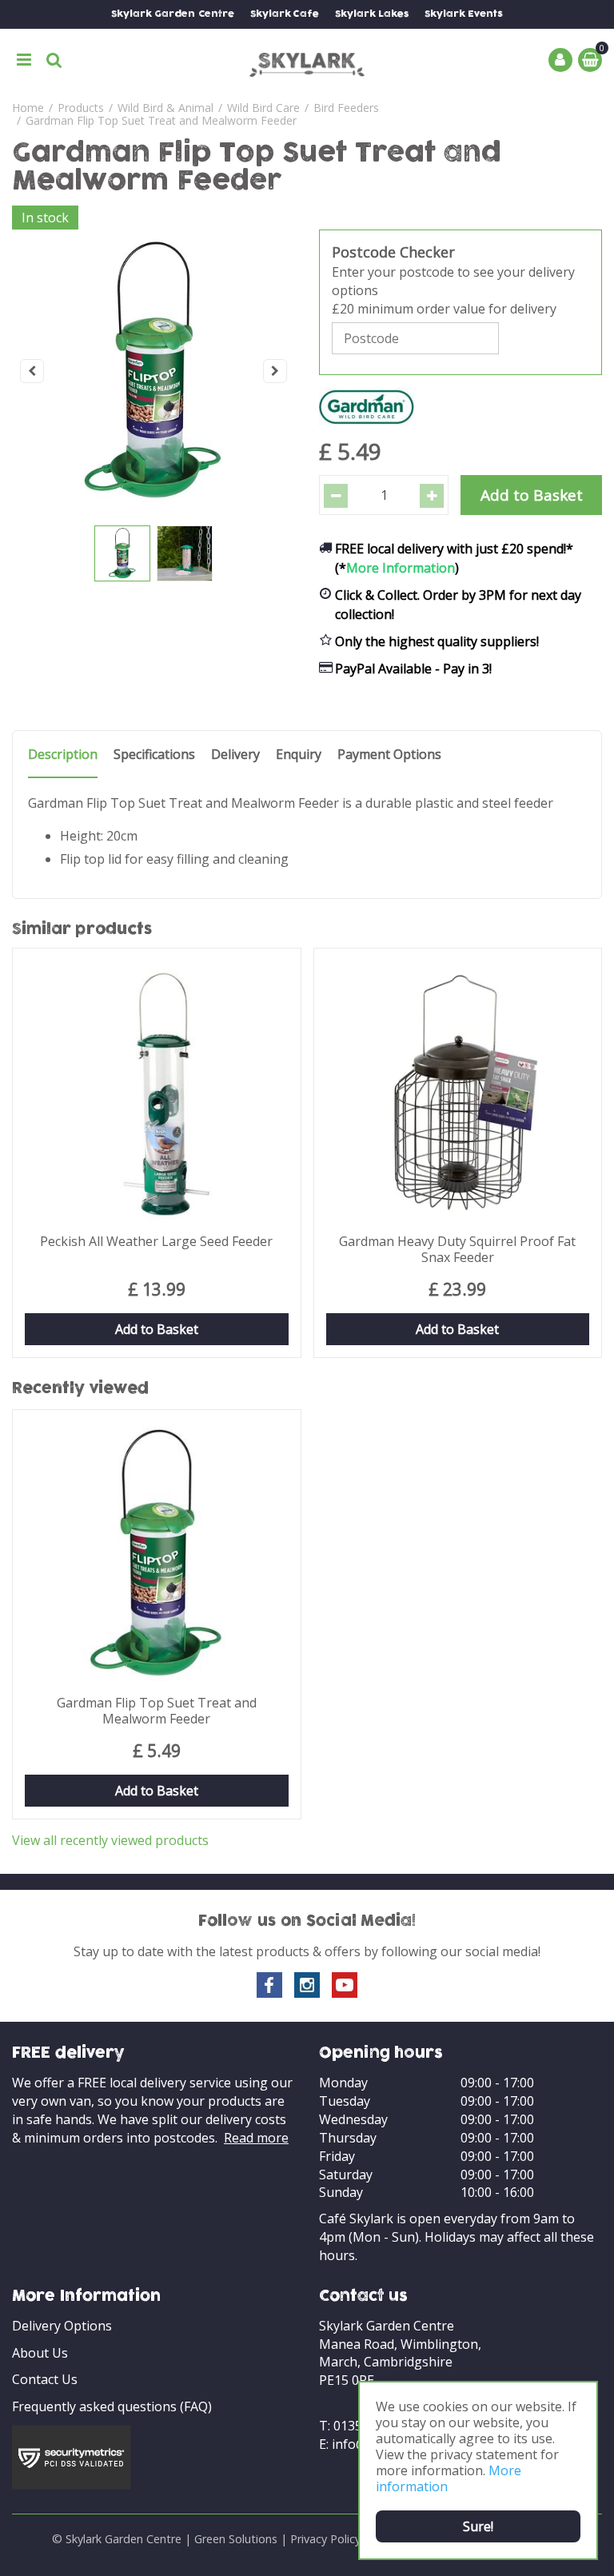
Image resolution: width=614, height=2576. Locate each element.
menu (24, 60)
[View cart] (590, 60)
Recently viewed (80, 1389)
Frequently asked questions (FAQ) (112, 2406)
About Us (40, 2353)
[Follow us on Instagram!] (307, 1985)
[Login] (560, 60)
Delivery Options (62, 2326)
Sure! (478, 2526)
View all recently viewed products (110, 1840)
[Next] (275, 371)
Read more (256, 2138)
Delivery (235, 755)
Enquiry (299, 755)
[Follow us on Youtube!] (345, 1985)
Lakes (372, 14)
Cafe (285, 14)
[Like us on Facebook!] (269, 1985)
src (54, 60)
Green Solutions (236, 2539)
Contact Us (45, 2379)
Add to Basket (157, 1329)
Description (63, 755)
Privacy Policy (325, 2539)
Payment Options (389, 755)
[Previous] (32, 371)
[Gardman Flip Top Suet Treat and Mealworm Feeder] (153, 371)
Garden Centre (173, 14)
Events (464, 14)
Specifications (154, 755)
